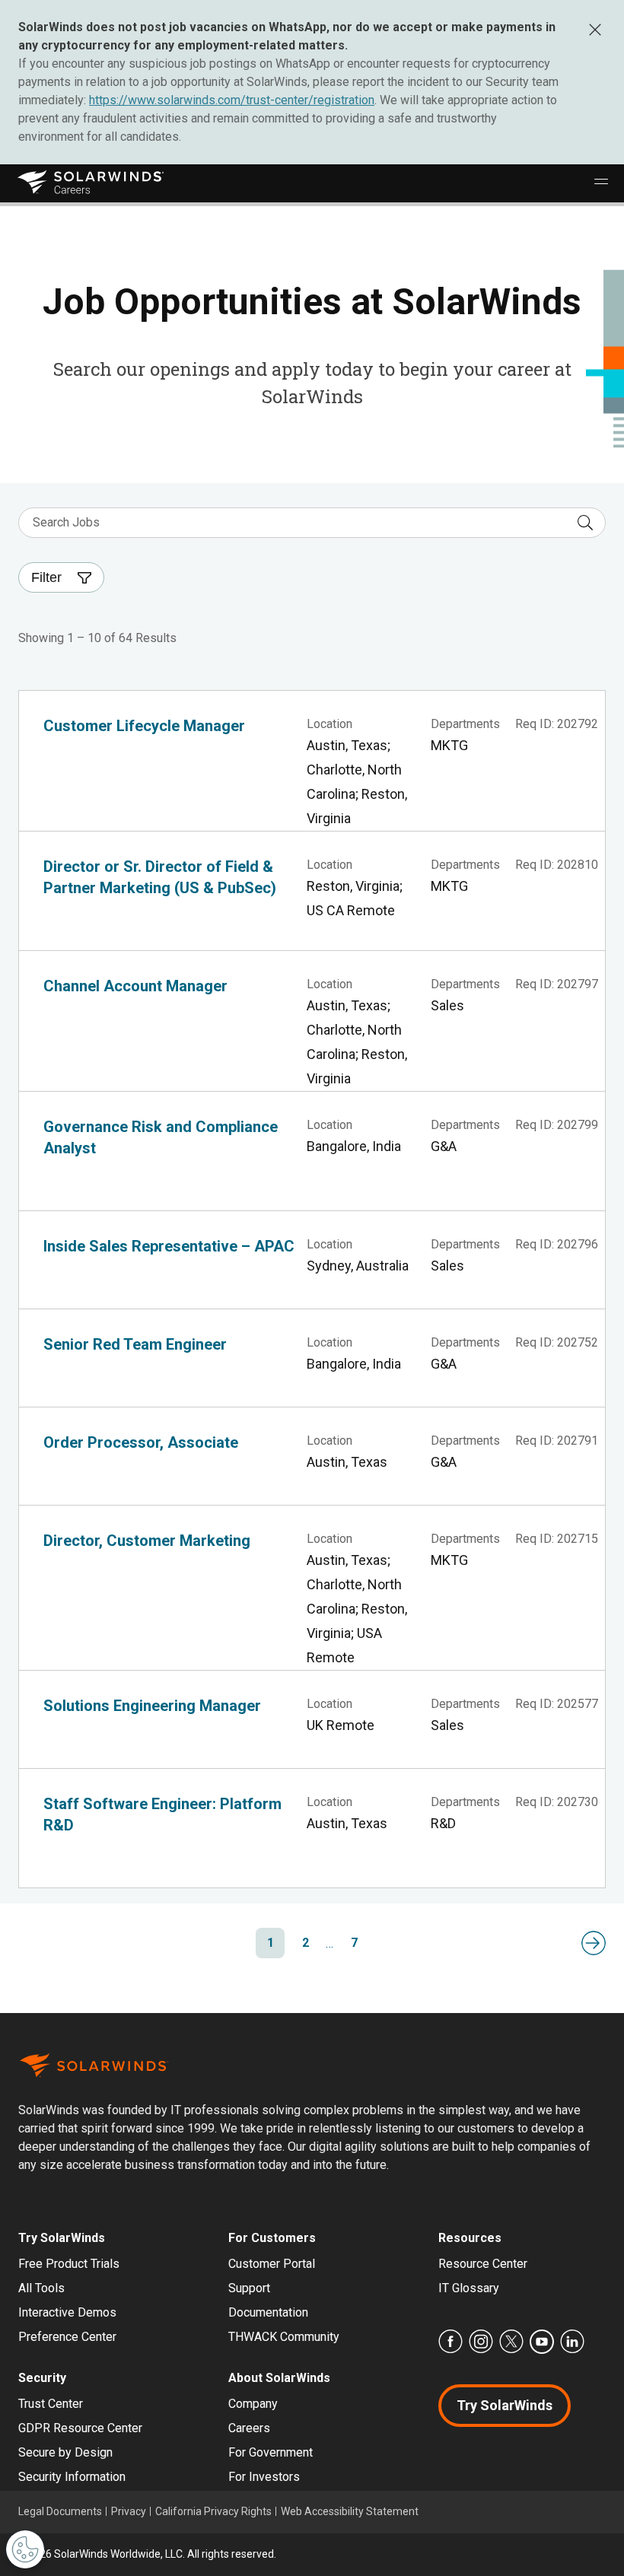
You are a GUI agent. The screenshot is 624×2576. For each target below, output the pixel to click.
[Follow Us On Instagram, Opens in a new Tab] (481, 2342)
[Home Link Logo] (92, 183)
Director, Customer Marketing (147, 1541)
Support (249, 2288)
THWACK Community (284, 2337)
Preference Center (67, 2337)
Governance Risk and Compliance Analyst (161, 1137)
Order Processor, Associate (141, 1442)
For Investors (264, 2477)
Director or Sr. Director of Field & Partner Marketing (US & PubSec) (160, 877)
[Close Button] (595, 29)
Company (253, 2404)
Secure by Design (65, 2452)
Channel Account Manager (135, 986)
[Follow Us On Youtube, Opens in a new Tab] (542, 2342)
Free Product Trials (69, 2264)
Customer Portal (272, 2264)
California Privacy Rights (213, 2511)
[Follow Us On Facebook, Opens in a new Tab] (450, 2342)
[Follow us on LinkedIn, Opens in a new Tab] (572, 2342)
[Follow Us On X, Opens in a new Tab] (511, 2342)
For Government (271, 2452)
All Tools (41, 2288)
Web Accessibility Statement (350, 2511)
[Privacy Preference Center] (25, 2549)
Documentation (268, 2312)
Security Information (72, 2477)
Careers (249, 2428)
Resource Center (483, 2264)
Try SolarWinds (505, 2405)
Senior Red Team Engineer (135, 1344)
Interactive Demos (67, 2312)
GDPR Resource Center (80, 2428)
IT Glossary (469, 2288)
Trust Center (51, 2404)
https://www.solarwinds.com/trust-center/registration (232, 100)
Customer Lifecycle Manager (144, 726)
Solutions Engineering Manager (152, 1706)
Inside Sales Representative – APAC (169, 1246)
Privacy (129, 2511)
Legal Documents (60, 2511)
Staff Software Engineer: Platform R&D (162, 1814)
